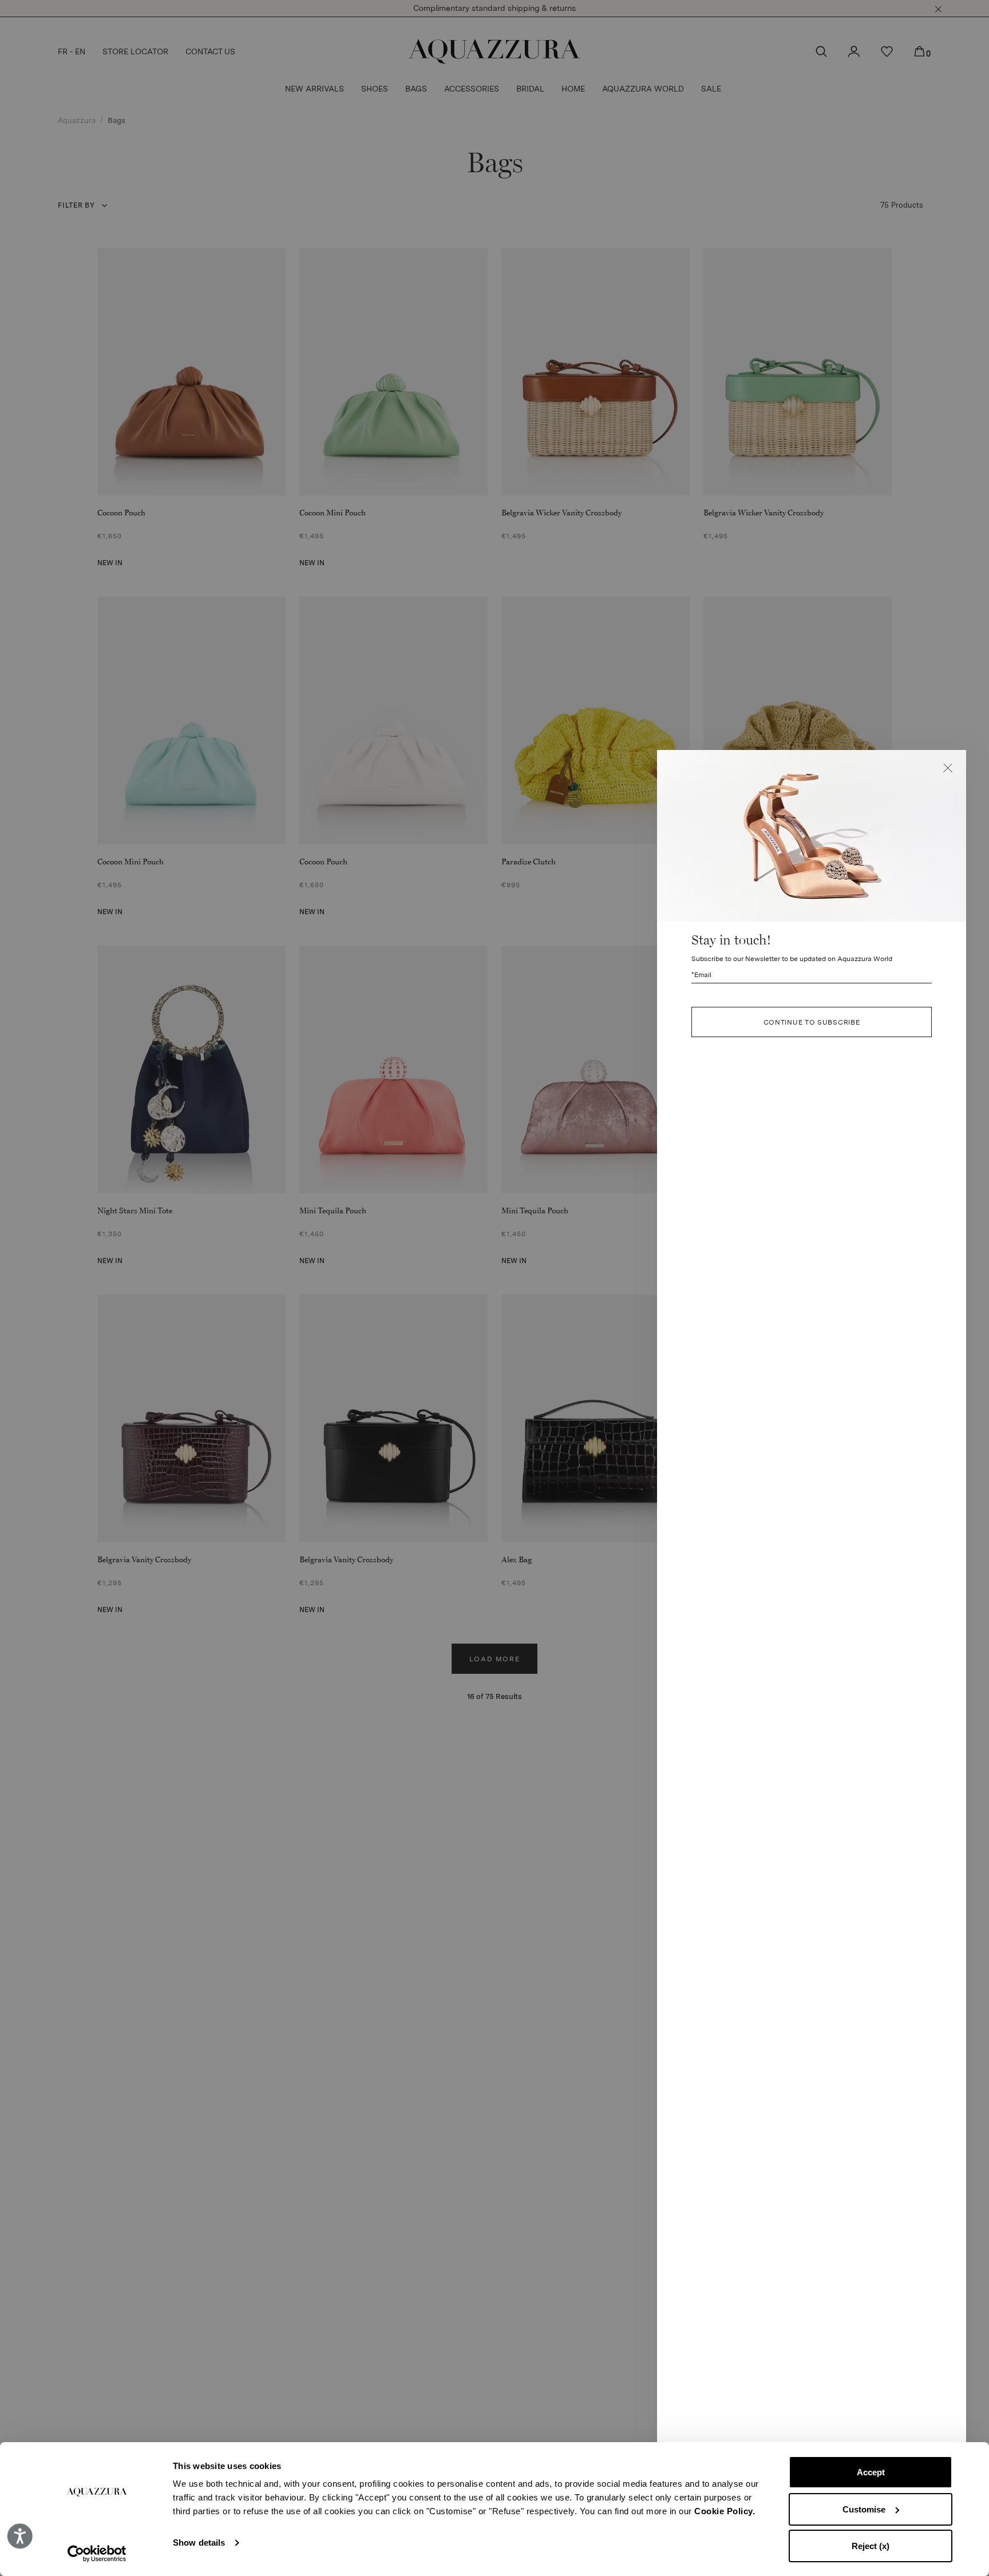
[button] (948, 768)
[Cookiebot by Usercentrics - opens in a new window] (97, 2554)
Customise (864, 2509)
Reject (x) (871, 2546)
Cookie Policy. (725, 2511)
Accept (871, 2472)
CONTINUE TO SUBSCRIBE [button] (812, 1022)
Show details (199, 2543)
